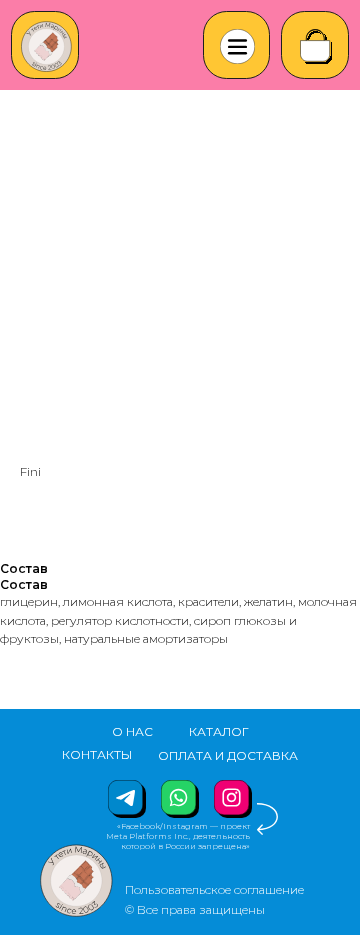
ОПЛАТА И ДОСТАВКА (228, 755)
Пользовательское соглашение (214, 889)
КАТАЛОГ (219, 731)
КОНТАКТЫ (97, 754)
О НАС (132, 731)
